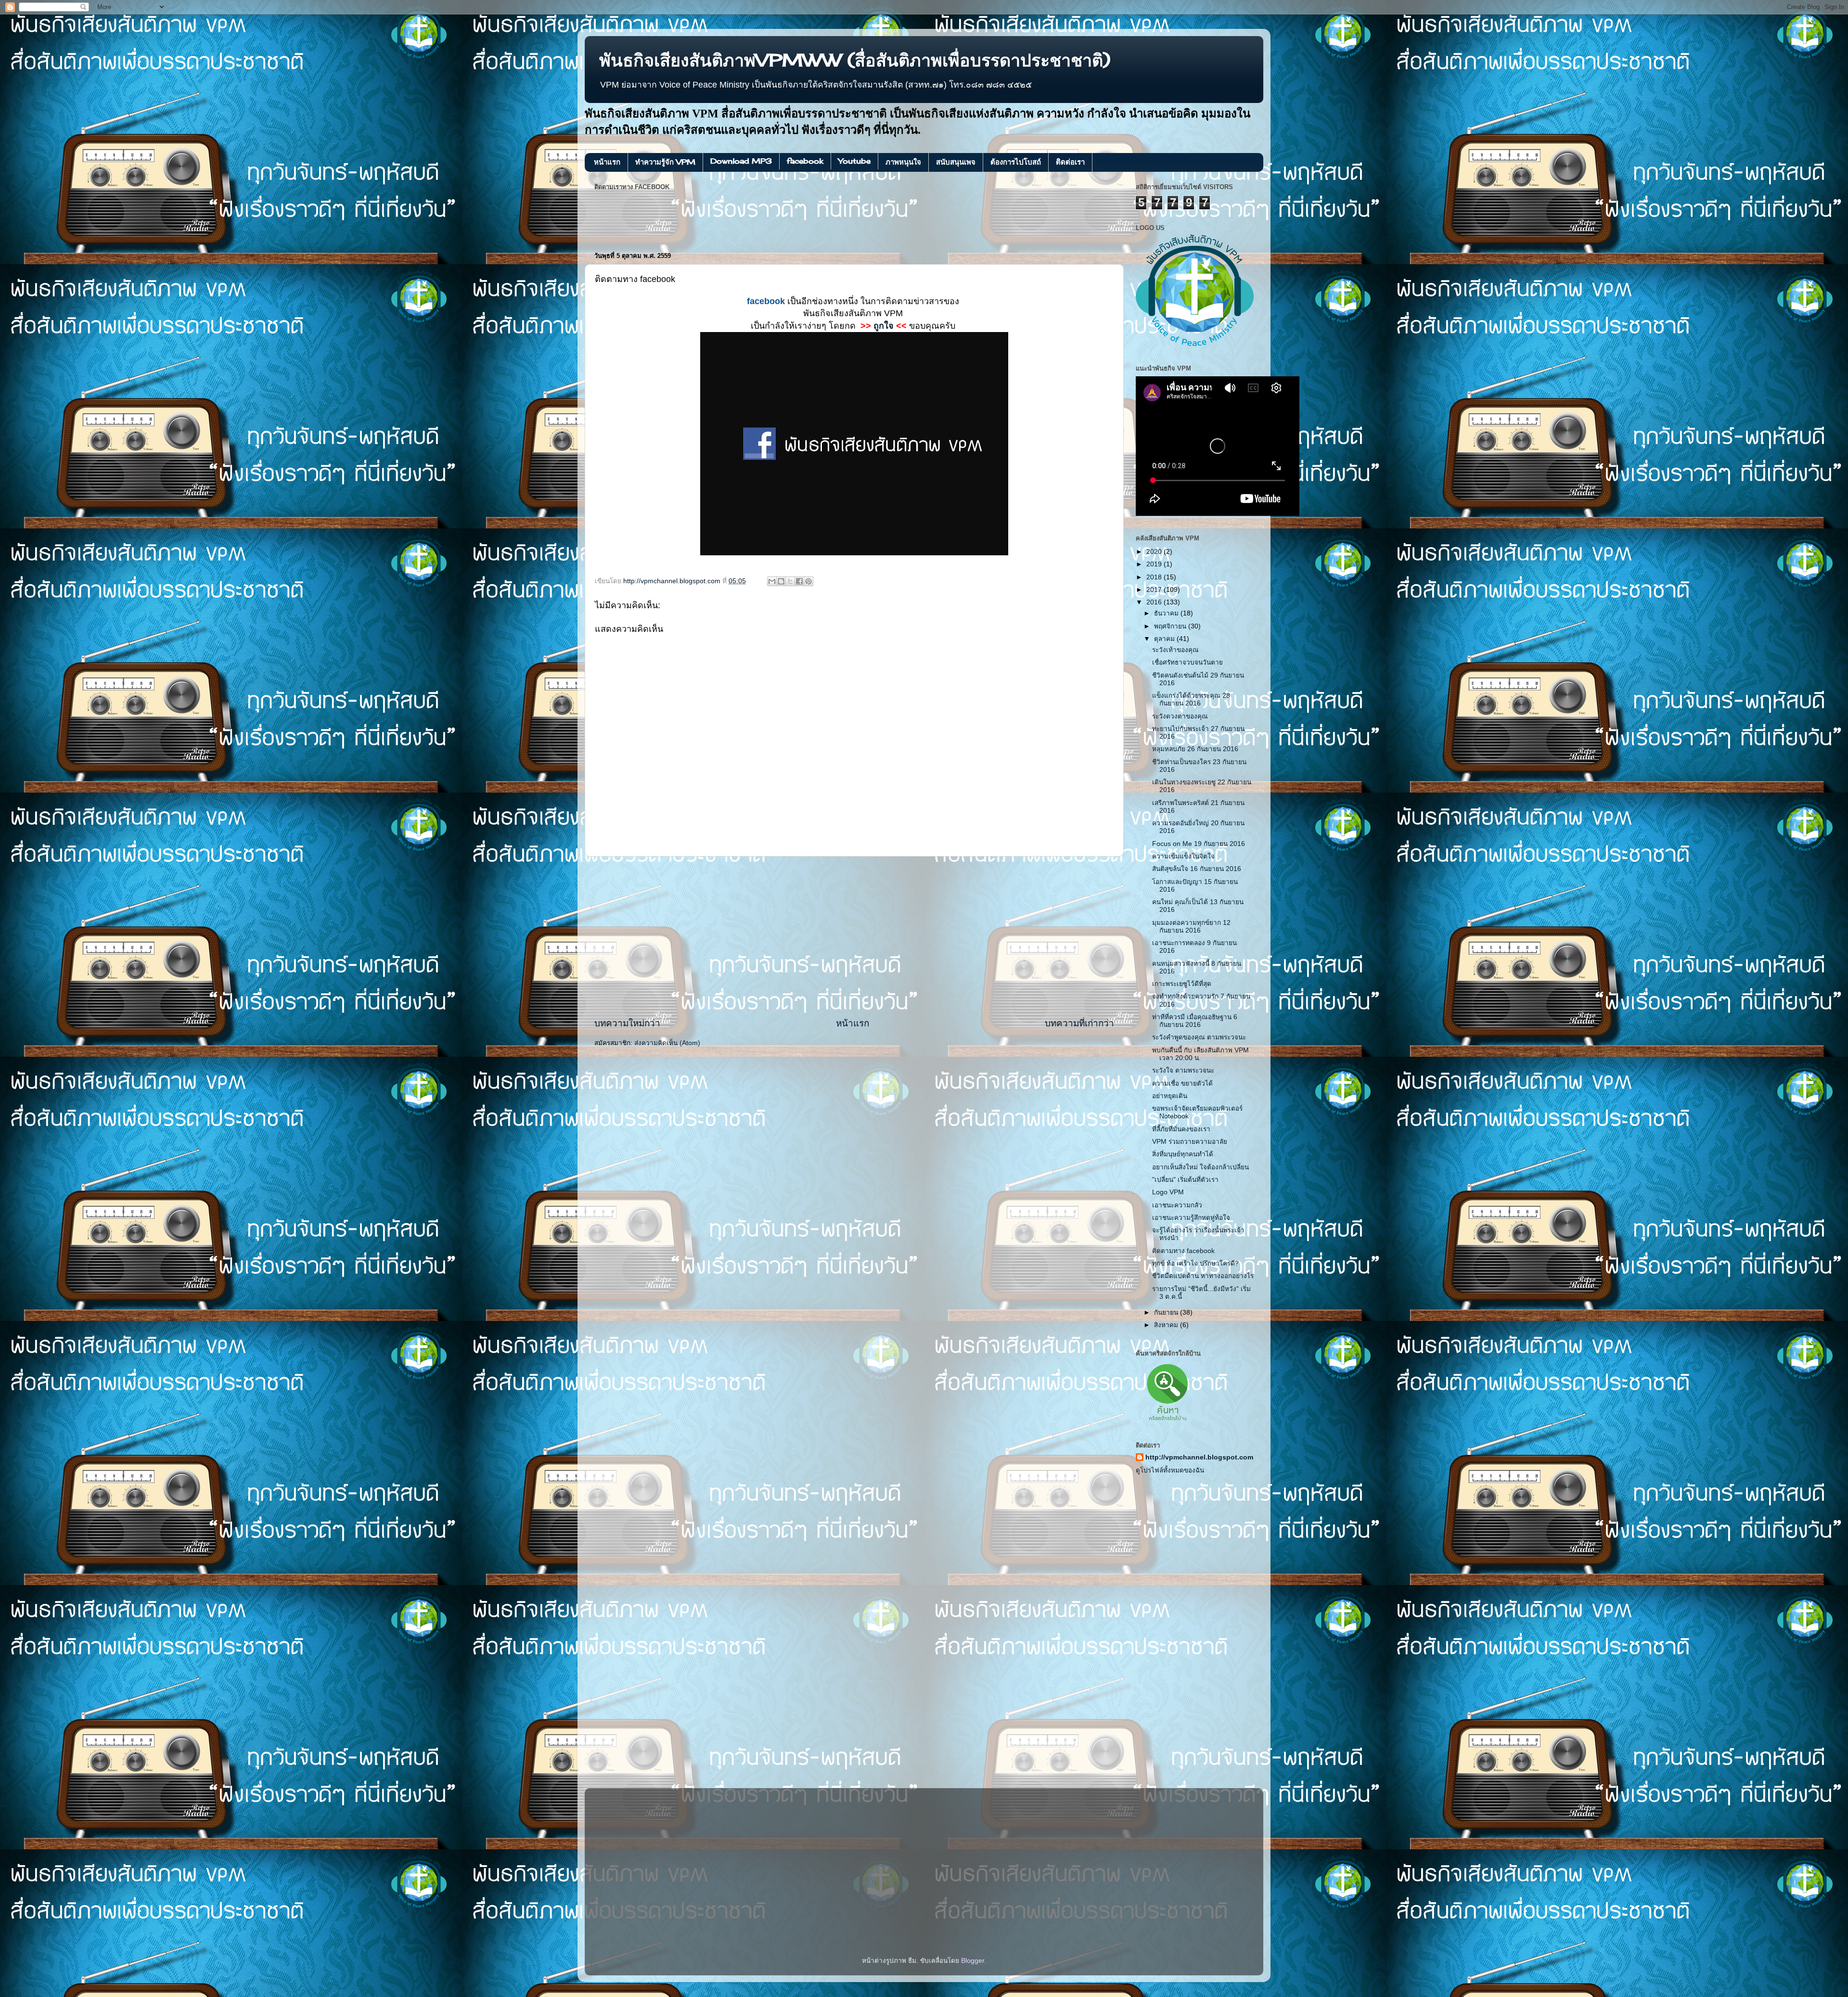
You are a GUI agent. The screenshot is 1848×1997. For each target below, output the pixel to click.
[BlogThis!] (781, 581)
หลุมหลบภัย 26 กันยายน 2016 (1195, 749)
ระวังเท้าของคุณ (1175, 650)
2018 (1155, 577)
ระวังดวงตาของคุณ (1180, 716)
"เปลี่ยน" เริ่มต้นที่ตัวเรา (1185, 1180)
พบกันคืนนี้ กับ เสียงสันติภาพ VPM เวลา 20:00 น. (1200, 1054)
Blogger (973, 1961)
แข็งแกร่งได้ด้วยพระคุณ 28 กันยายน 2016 (1191, 699)
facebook (805, 161)
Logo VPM (1168, 1192)
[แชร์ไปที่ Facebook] (799, 581)
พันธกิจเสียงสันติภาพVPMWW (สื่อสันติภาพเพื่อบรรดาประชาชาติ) (855, 60)
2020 (1155, 552)
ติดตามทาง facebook (1183, 1251)
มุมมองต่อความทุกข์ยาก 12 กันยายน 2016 (1191, 927)
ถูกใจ (884, 326)
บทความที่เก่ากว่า (1079, 1023)
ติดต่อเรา (1070, 162)
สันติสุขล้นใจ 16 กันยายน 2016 (1197, 869)
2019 (1155, 564)
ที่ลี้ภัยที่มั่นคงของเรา (1181, 1129)
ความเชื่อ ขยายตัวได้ (1182, 1083)
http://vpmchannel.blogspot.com (1199, 1457)
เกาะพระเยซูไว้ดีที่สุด (1182, 984)
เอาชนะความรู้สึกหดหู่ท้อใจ (1191, 1218)
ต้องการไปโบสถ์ (1016, 162)
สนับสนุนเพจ (956, 162)
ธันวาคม (1167, 613)
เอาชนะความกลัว (1177, 1205)
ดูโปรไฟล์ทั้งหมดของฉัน (1170, 1470)
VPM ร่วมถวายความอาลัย (1190, 1142)
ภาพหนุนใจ (903, 162)
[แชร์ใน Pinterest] (808, 581)
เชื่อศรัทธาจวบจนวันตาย (1187, 662)
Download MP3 (741, 161)
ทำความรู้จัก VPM (665, 162)
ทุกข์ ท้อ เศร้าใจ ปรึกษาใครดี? (1195, 1263)
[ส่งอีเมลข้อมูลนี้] (772, 581)
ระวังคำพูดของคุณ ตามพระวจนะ (1199, 1037)
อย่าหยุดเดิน (1170, 1096)
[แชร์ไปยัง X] (790, 581)
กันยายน (1167, 1312)
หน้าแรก (607, 162)
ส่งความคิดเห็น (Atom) (667, 1043)
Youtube (854, 161)
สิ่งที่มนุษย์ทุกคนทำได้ (1183, 1154)
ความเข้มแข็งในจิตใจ (1183, 856)
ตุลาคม (1165, 639)
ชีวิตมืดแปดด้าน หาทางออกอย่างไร (1203, 1276)
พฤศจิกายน (1171, 626)
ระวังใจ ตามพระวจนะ (1183, 1070)
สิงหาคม (1167, 1325)
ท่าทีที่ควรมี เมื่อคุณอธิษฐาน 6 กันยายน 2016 (1195, 1021)
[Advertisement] (854, 937)
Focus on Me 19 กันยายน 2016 (1199, 844)
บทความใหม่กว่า (627, 1023)
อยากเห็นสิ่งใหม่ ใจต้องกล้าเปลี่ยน (1200, 1167)
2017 (1155, 590)
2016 (1155, 602)
